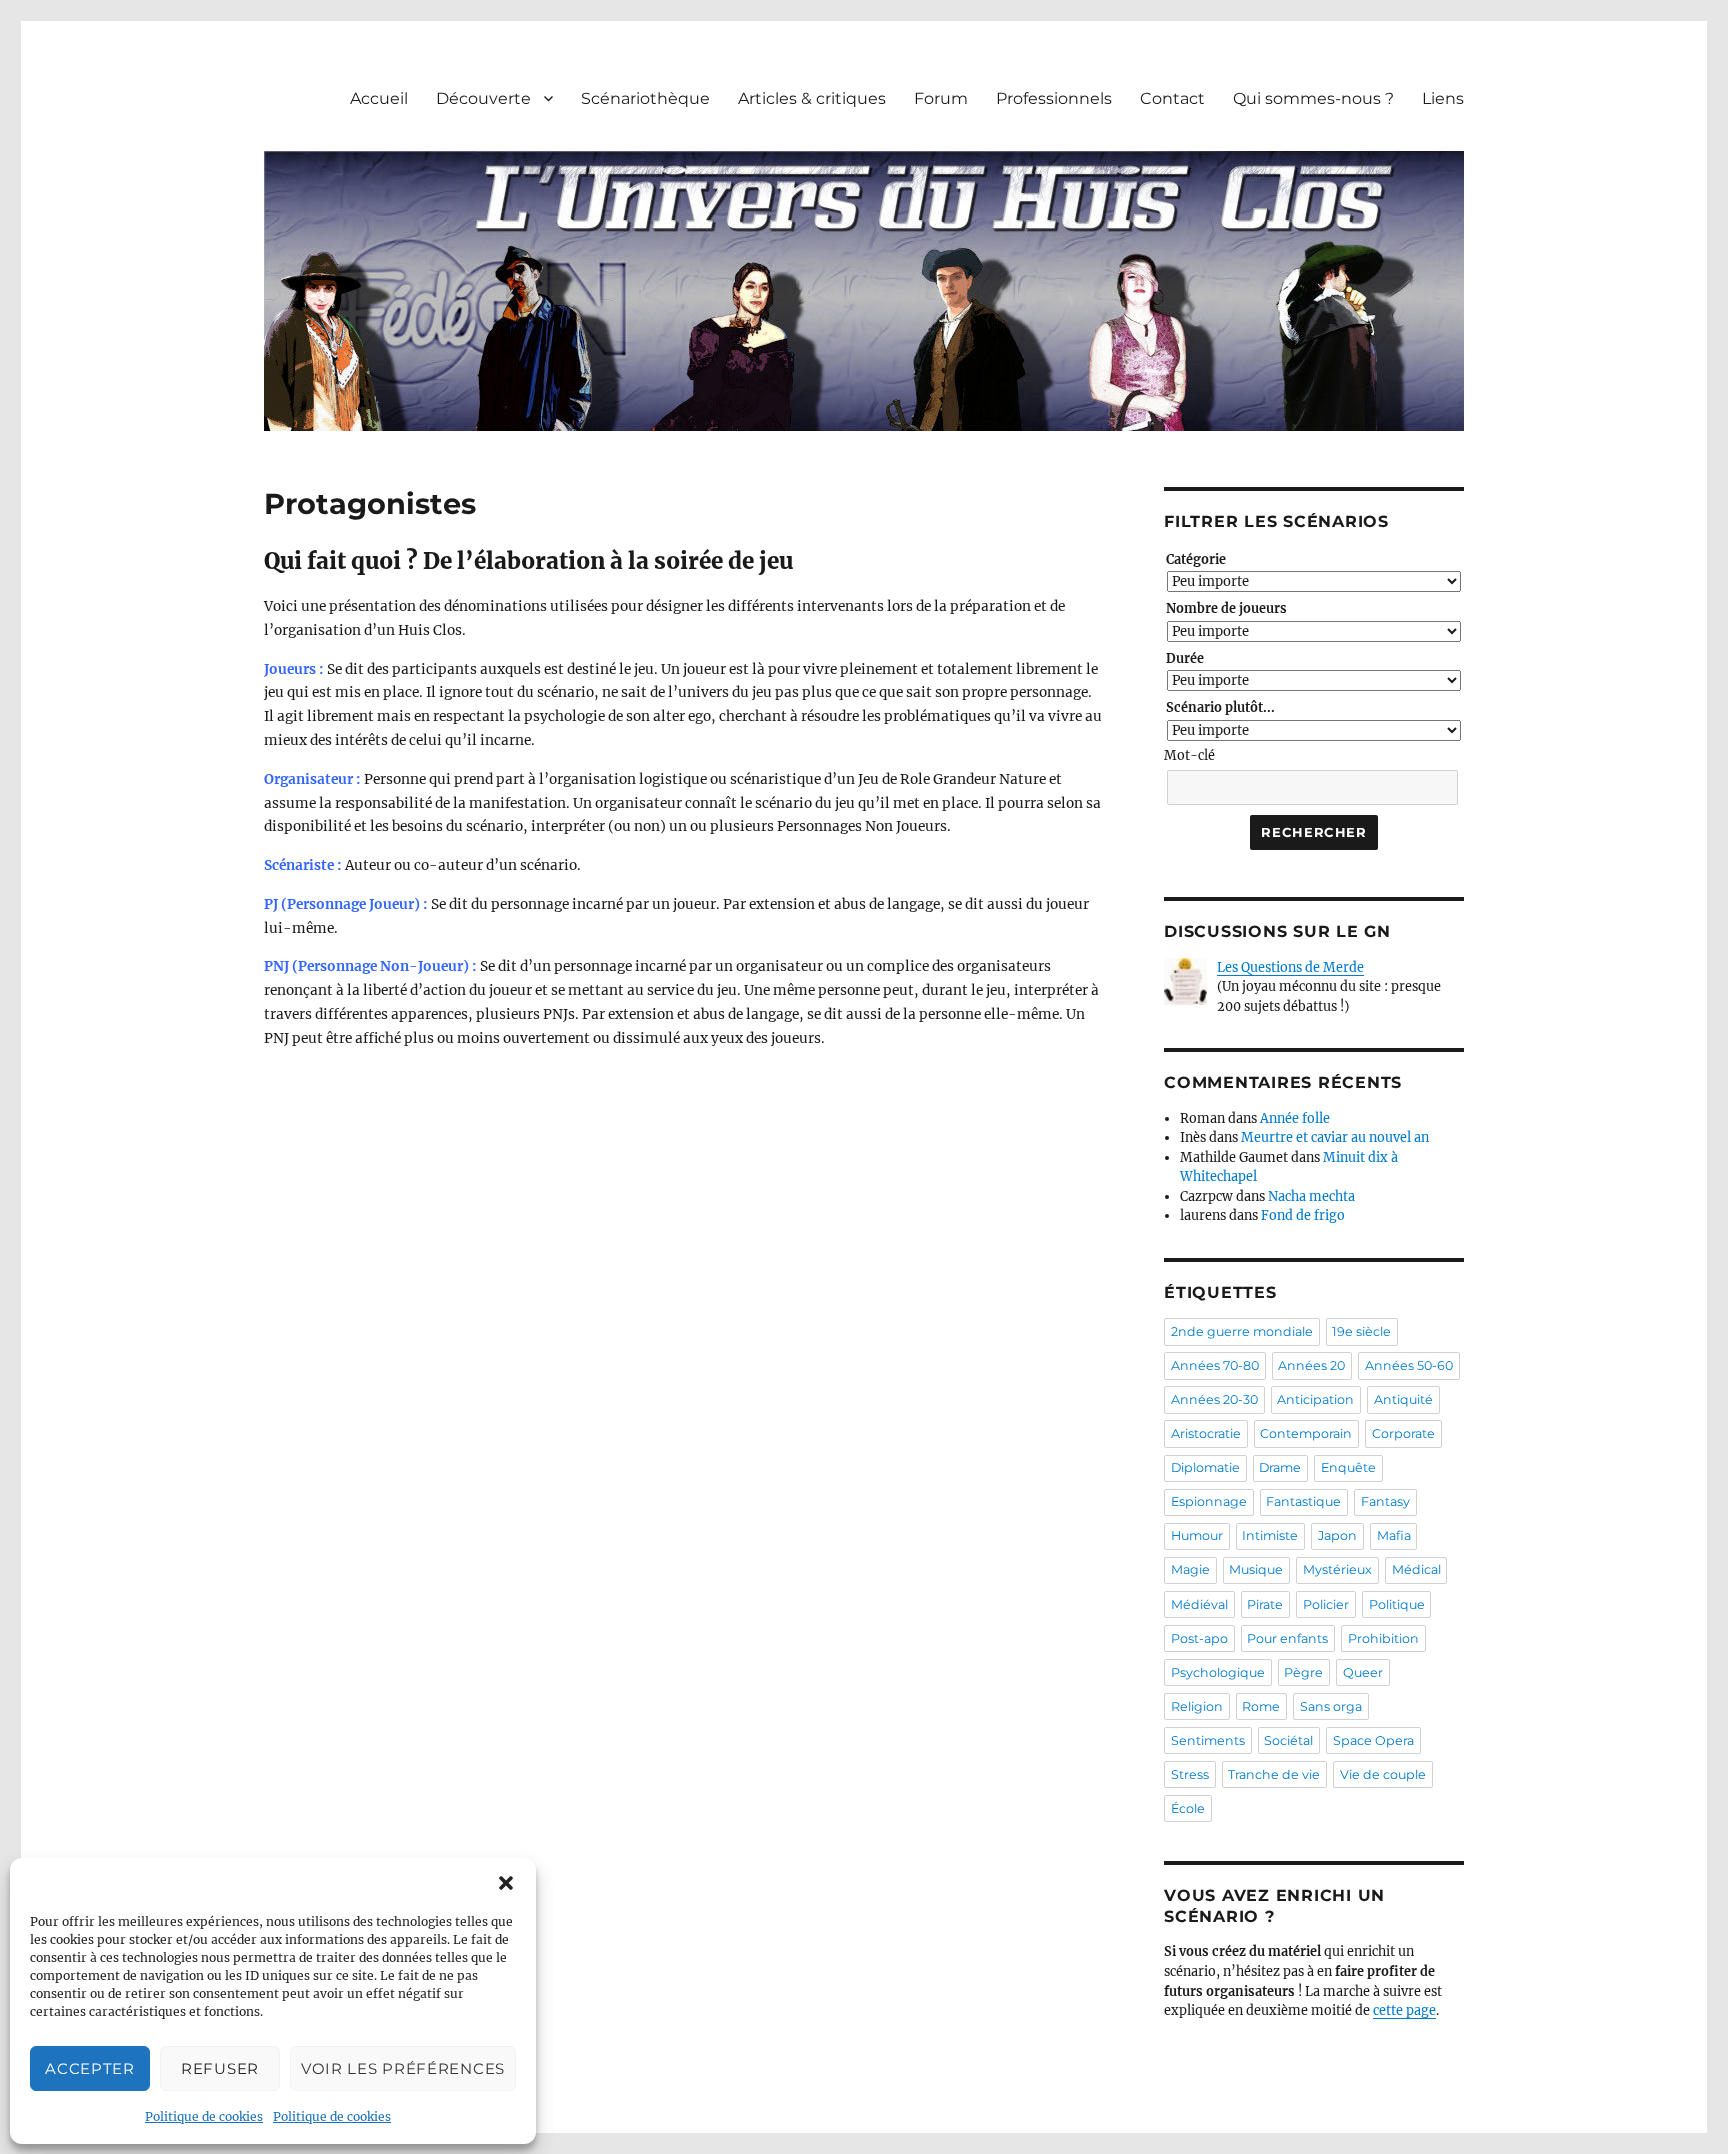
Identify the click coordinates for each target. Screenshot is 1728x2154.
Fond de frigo (1303, 1215)
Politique (1397, 1604)
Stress (1190, 1774)
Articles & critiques (812, 98)
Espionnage (1209, 1501)
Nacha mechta (1311, 1196)
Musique (1256, 1569)
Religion (1197, 1706)
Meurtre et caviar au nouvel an (1335, 1137)
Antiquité (1403, 1399)
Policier (1326, 1604)
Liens (1443, 98)
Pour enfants (1287, 1638)
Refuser (220, 2068)
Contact (1172, 98)
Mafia (1394, 1535)
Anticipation (1315, 1399)
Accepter (90, 2068)
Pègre (1303, 1672)
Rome (1261, 1706)
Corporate (1403, 1433)
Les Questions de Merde (1290, 967)
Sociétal (1288, 1740)
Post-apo (1199, 1638)
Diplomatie (1205, 1467)
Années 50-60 (1409, 1365)
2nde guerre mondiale (1242, 1331)
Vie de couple (1383, 1774)
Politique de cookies (204, 2116)
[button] (506, 1883)
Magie (1190, 1569)
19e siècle (1361, 1331)
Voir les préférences (403, 2068)
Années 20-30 (1214, 1399)
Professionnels (1054, 98)
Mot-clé (1189, 755)
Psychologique (1218, 1672)
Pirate (1265, 1604)
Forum (941, 98)
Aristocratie (1206, 1433)
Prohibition (1383, 1638)
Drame (1280, 1467)
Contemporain (1306, 1433)
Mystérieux (1337, 1569)
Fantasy (1385, 1501)
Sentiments (1208, 1740)
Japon (1337, 1535)
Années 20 (1311, 1365)
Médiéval (1199, 1604)
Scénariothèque (645, 98)
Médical (1416, 1569)
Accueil (379, 98)
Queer (1363, 1672)
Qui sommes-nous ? (1313, 98)
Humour (1197, 1535)
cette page (1404, 2010)
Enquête (1348, 1467)
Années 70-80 (1215, 1365)
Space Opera (1373, 1740)
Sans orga (1331, 1706)
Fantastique (1303, 1501)
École (1188, 1808)
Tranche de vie (1274, 1774)
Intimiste (1270, 1535)
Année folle (1295, 1118)
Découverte (483, 98)
